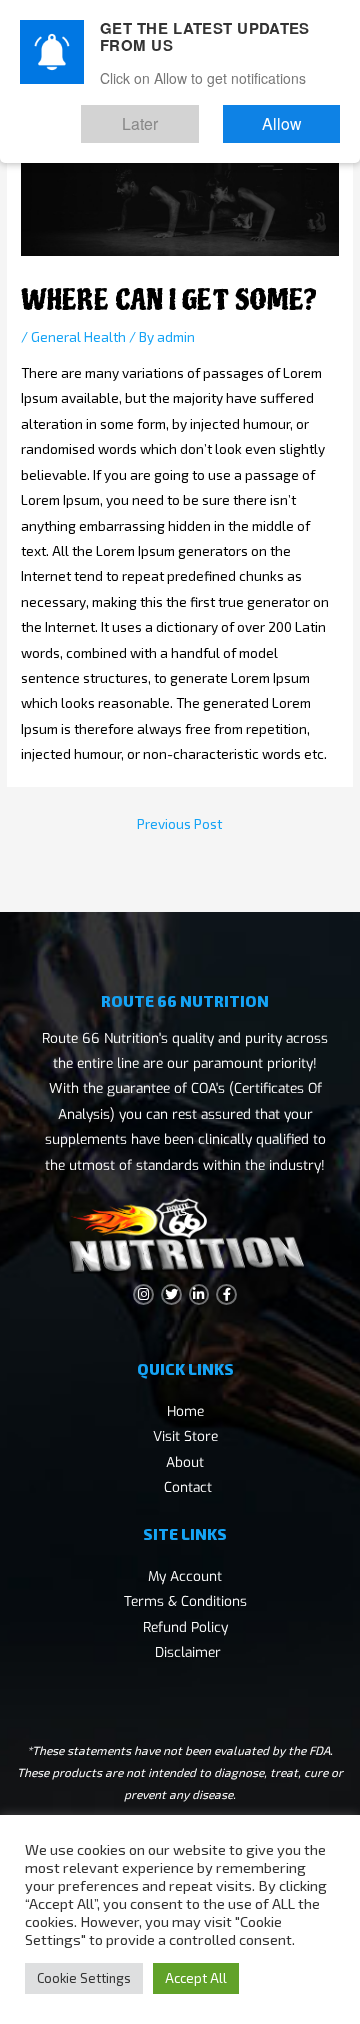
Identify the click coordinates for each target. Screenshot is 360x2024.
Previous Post (179, 823)
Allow (298, 116)
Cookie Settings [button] (84, 1978)
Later (190, 116)
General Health (78, 336)
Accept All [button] (196, 1978)
